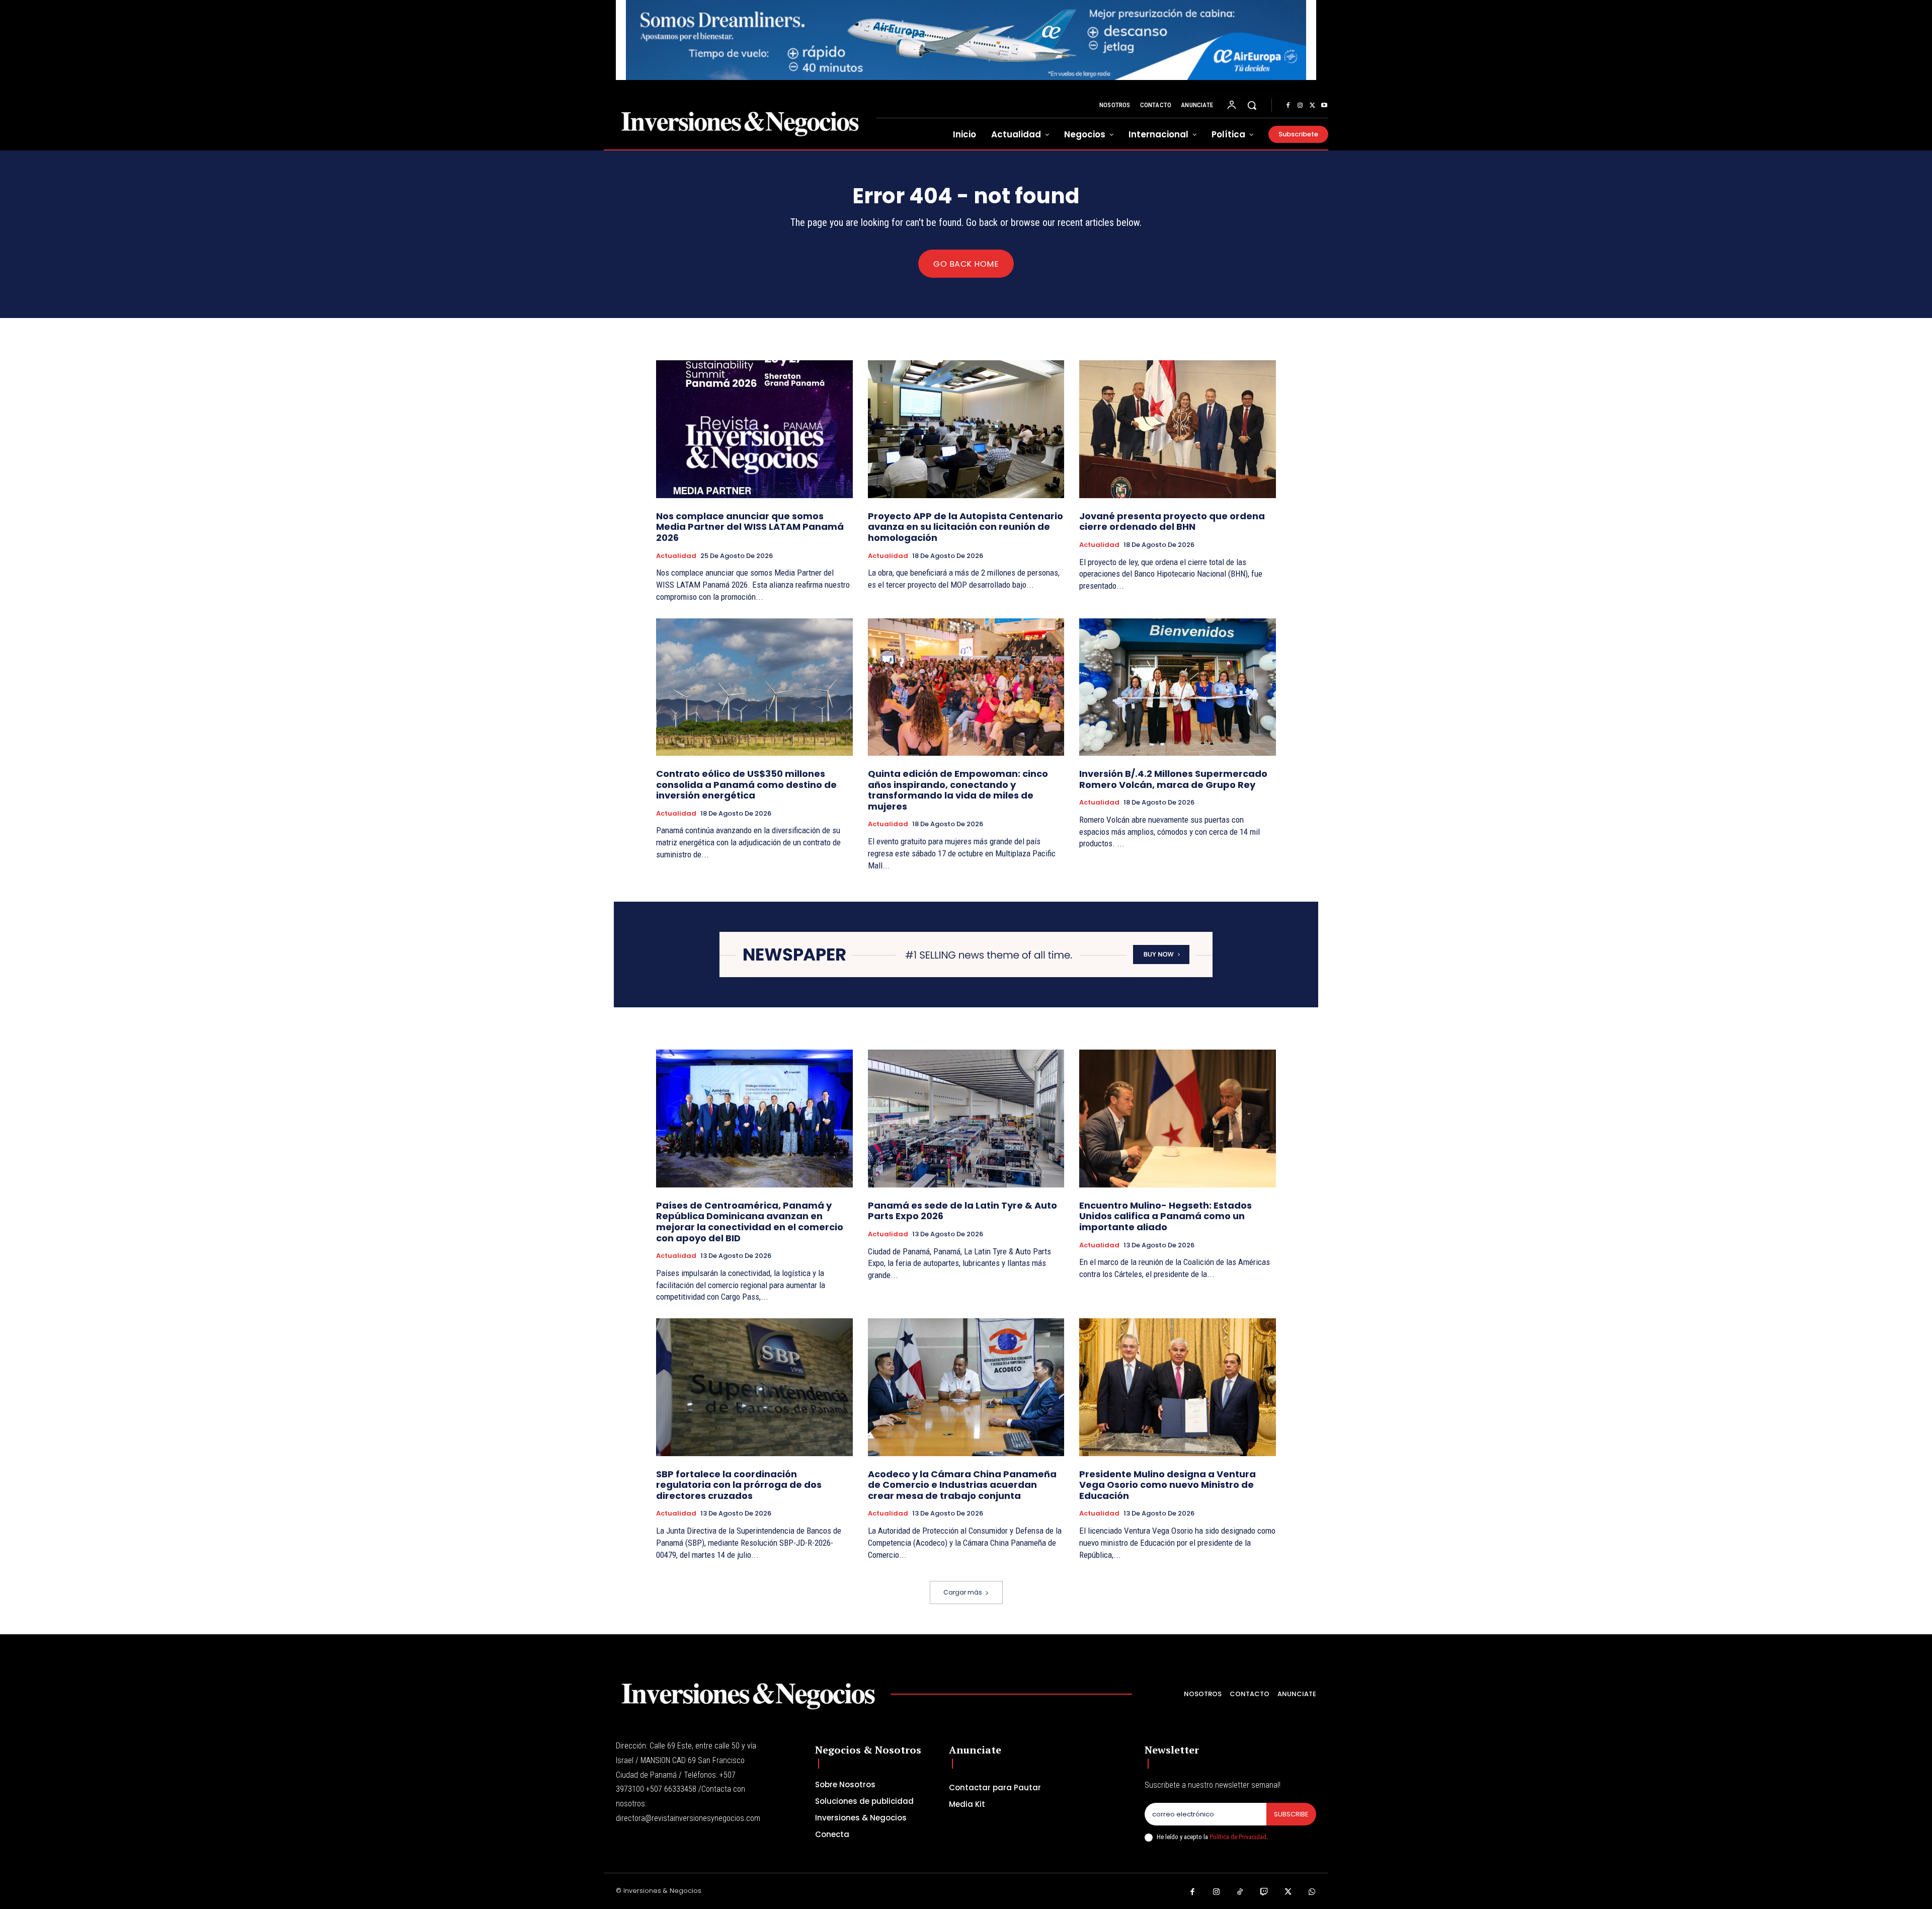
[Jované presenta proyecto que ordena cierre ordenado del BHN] (1178, 429)
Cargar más (963, 1592)
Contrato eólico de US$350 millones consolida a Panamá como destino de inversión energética (746, 784)
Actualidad (676, 556)
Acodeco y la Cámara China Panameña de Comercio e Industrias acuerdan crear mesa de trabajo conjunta (962, 1485)
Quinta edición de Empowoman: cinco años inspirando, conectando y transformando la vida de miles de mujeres (958, 790)
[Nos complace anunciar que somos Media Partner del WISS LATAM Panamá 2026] (754, 429)
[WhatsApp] (1312, 1892)
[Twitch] (1264, 1892)
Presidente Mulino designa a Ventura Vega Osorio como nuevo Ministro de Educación (1168, 1485)
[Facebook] (1288, 106)
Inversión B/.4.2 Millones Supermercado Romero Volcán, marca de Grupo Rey (1173, 779)
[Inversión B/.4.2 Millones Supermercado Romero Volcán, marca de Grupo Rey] (1178, 687)
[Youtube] (1324, 106)
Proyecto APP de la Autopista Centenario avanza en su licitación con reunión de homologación (965, 527)
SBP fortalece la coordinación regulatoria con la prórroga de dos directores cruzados (739, 1485)
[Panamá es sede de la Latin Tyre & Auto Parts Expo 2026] (966, 1118)
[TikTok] (1240, 1892)
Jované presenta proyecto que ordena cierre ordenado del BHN (1172, 522)
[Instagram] (1300, 106)
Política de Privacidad (1238, 1837)
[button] (1252, 105)
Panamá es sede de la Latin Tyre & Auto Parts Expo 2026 (962, 1211)
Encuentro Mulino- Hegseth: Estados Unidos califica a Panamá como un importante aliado (1165, 1216)
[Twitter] (1312, 106)
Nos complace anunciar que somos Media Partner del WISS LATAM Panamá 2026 (750, 527)
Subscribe (1291, 1814)
